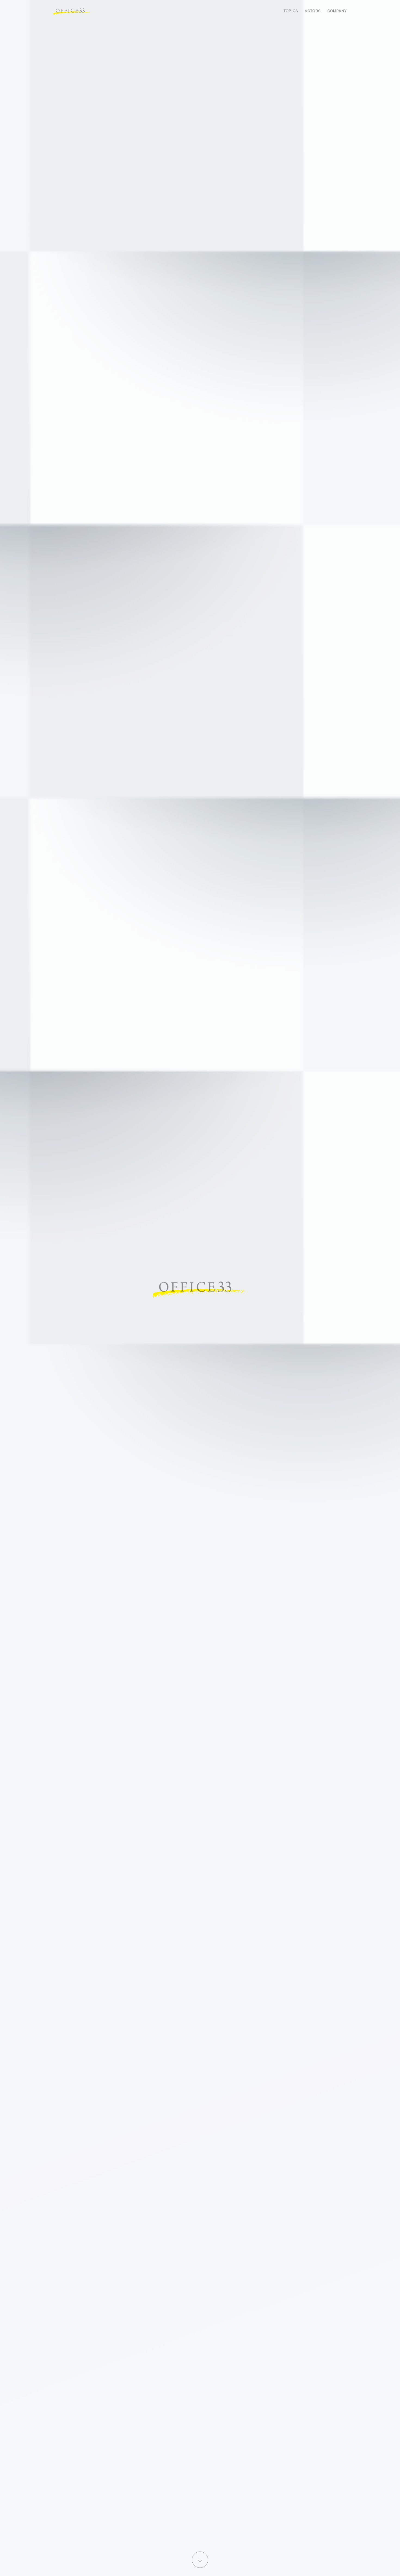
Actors (313, 11)
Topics (291, 11)
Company (337, 11)
